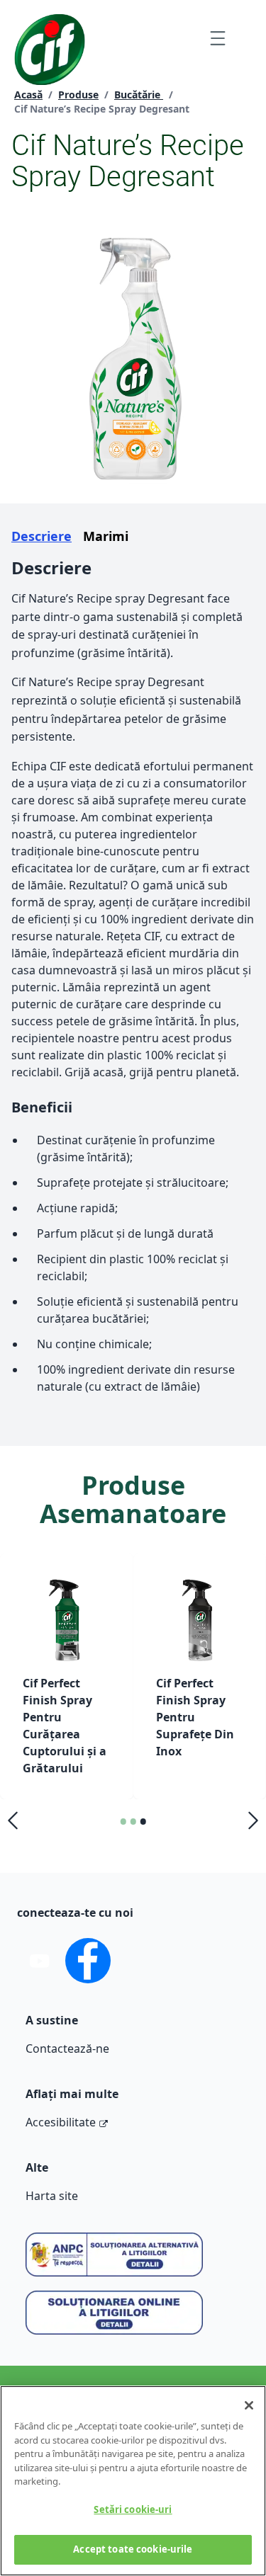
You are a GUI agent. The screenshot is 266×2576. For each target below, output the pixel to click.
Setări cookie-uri (133, 2509)
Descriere (41, 536)
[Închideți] (249, 2405)
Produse (78, 95)
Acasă (28, 95)
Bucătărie (139, 95)
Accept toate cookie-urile (133, 2549)
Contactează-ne (67, 2048)
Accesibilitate (61, 2122)
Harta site (52, 2196)
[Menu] (217, 38)
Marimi (106, 536)
